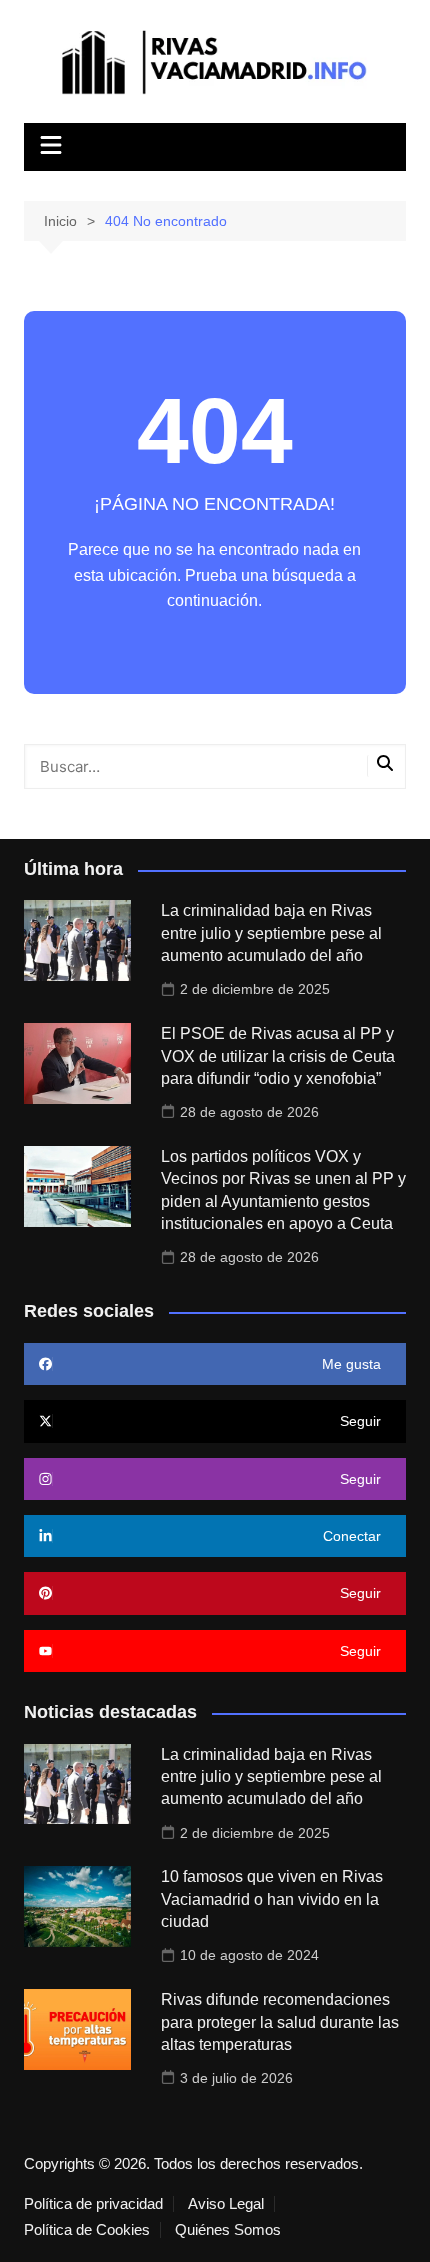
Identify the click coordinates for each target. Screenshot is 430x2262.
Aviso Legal (226, 2204)
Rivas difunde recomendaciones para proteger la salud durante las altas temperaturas (280, 2022)
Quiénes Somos (228, 2230)
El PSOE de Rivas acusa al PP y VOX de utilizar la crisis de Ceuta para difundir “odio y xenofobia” (278, 1056)
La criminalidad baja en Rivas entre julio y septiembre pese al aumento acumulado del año (271, 933)
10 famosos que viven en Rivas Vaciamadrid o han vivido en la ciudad (272, 1899)
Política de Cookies (87, 2230)
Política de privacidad (93, 2204)
